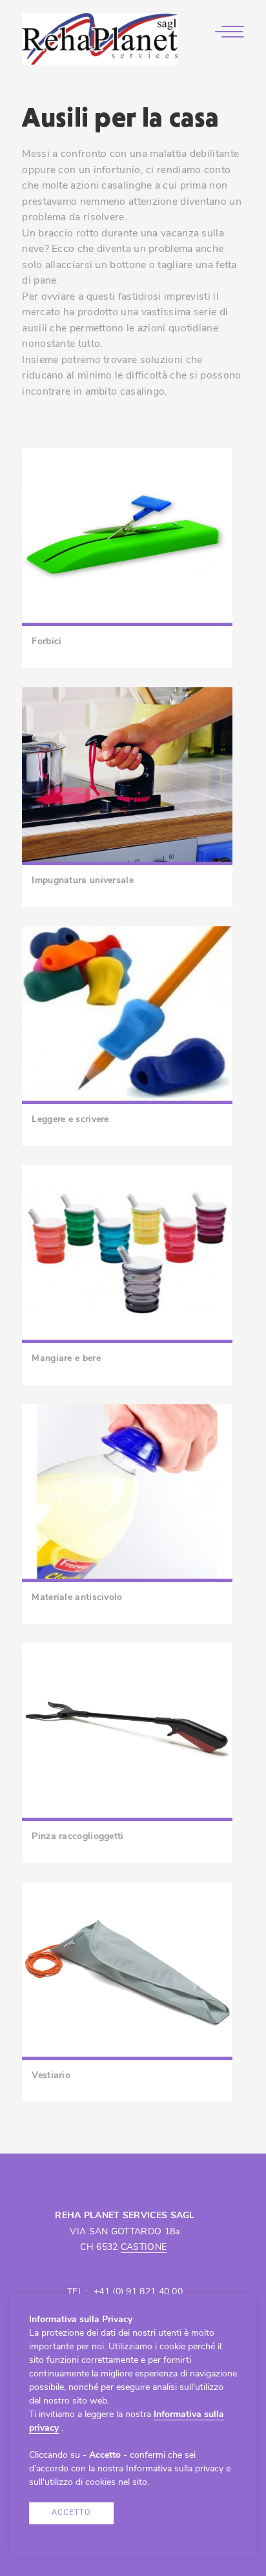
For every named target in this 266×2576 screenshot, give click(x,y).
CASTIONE (144, 2248)
